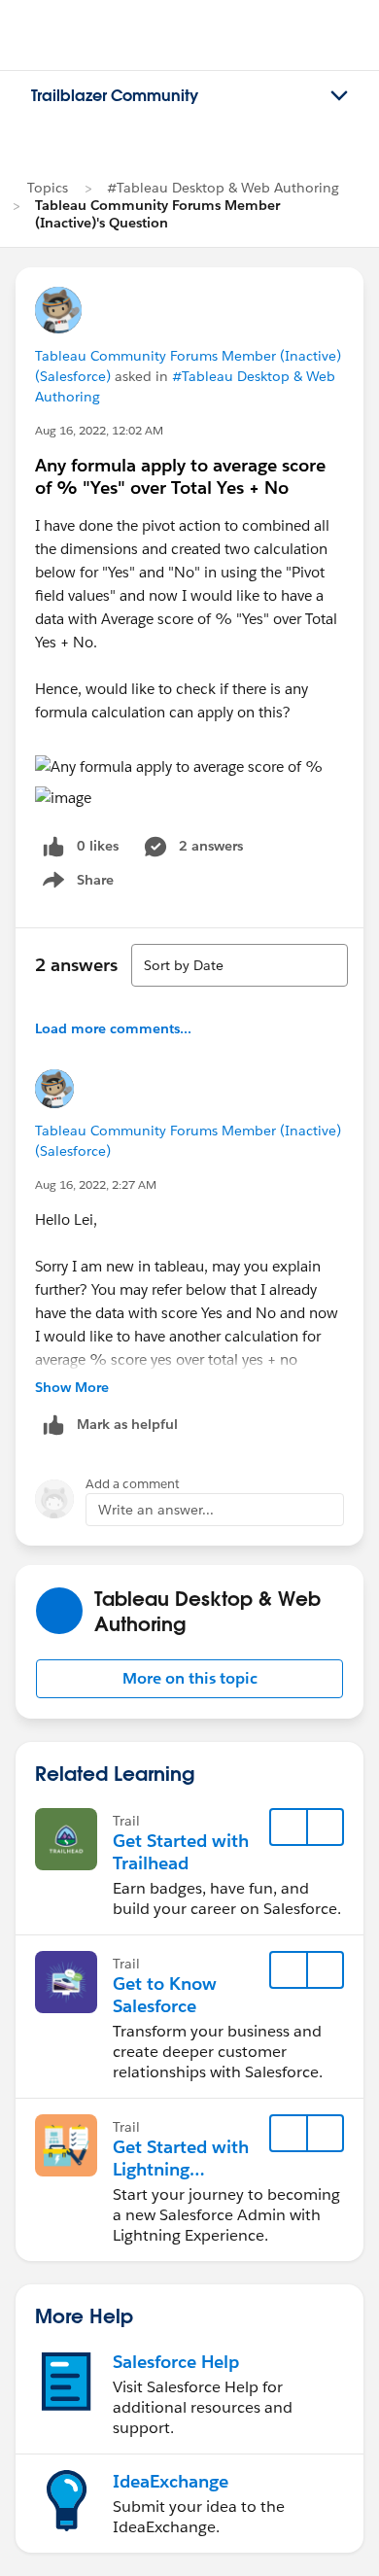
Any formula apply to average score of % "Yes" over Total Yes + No (180, 476)
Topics (48, 188)
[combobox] (240, 965)
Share (75, 884)
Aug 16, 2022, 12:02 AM (99, 430)
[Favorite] (289, 1828)
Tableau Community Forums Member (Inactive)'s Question (157, 214)
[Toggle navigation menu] (339, 96)
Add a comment (133, 1484)
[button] (189, 1679)
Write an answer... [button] (156, 1510)
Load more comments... (113, 1028)
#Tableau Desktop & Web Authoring (223, 188)
